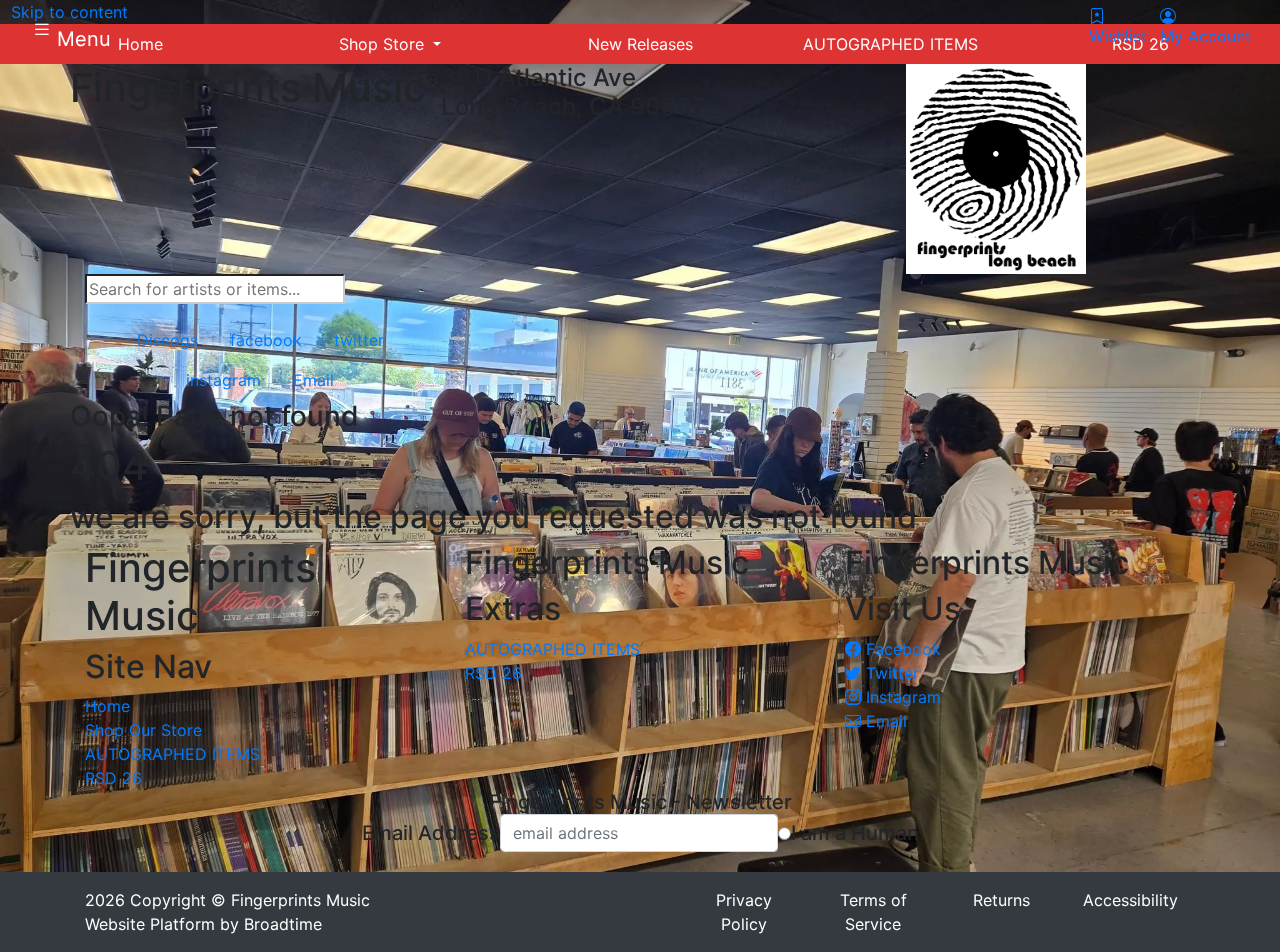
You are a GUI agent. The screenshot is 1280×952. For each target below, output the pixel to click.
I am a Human (855, 833)
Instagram (901, 697)
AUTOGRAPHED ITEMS (172, 754)
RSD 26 (113, 778)
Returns (1001, 900)
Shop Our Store (143, 730)
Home (107, 706)
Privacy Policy (744, 912)
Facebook (901, 649)
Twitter (890, 673)
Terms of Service (873, 912)
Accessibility (1130, 900)
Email (884, 721)
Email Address (431, 833)
